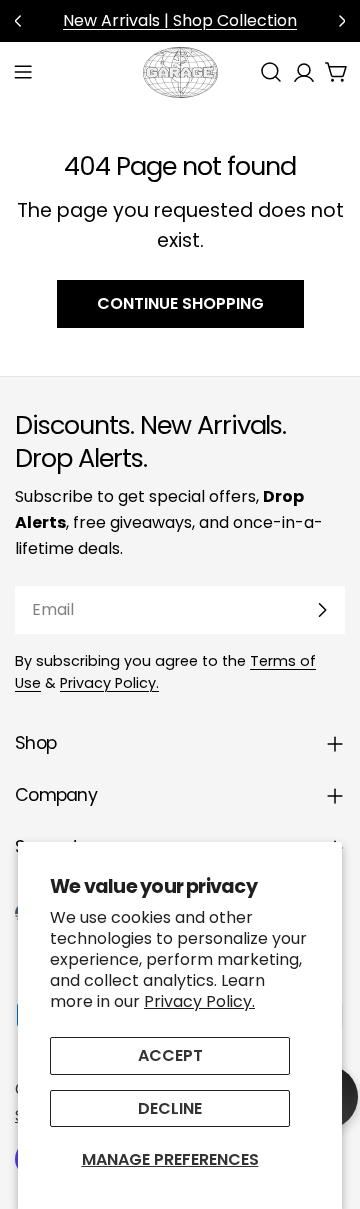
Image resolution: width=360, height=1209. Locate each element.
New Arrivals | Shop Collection (180, 20)
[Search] (271, 72)
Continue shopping (180, 303)
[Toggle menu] (23, 72)
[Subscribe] (322, 610)
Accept (170, 1055)
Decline (170, 1108)
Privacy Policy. (199, 1001)
